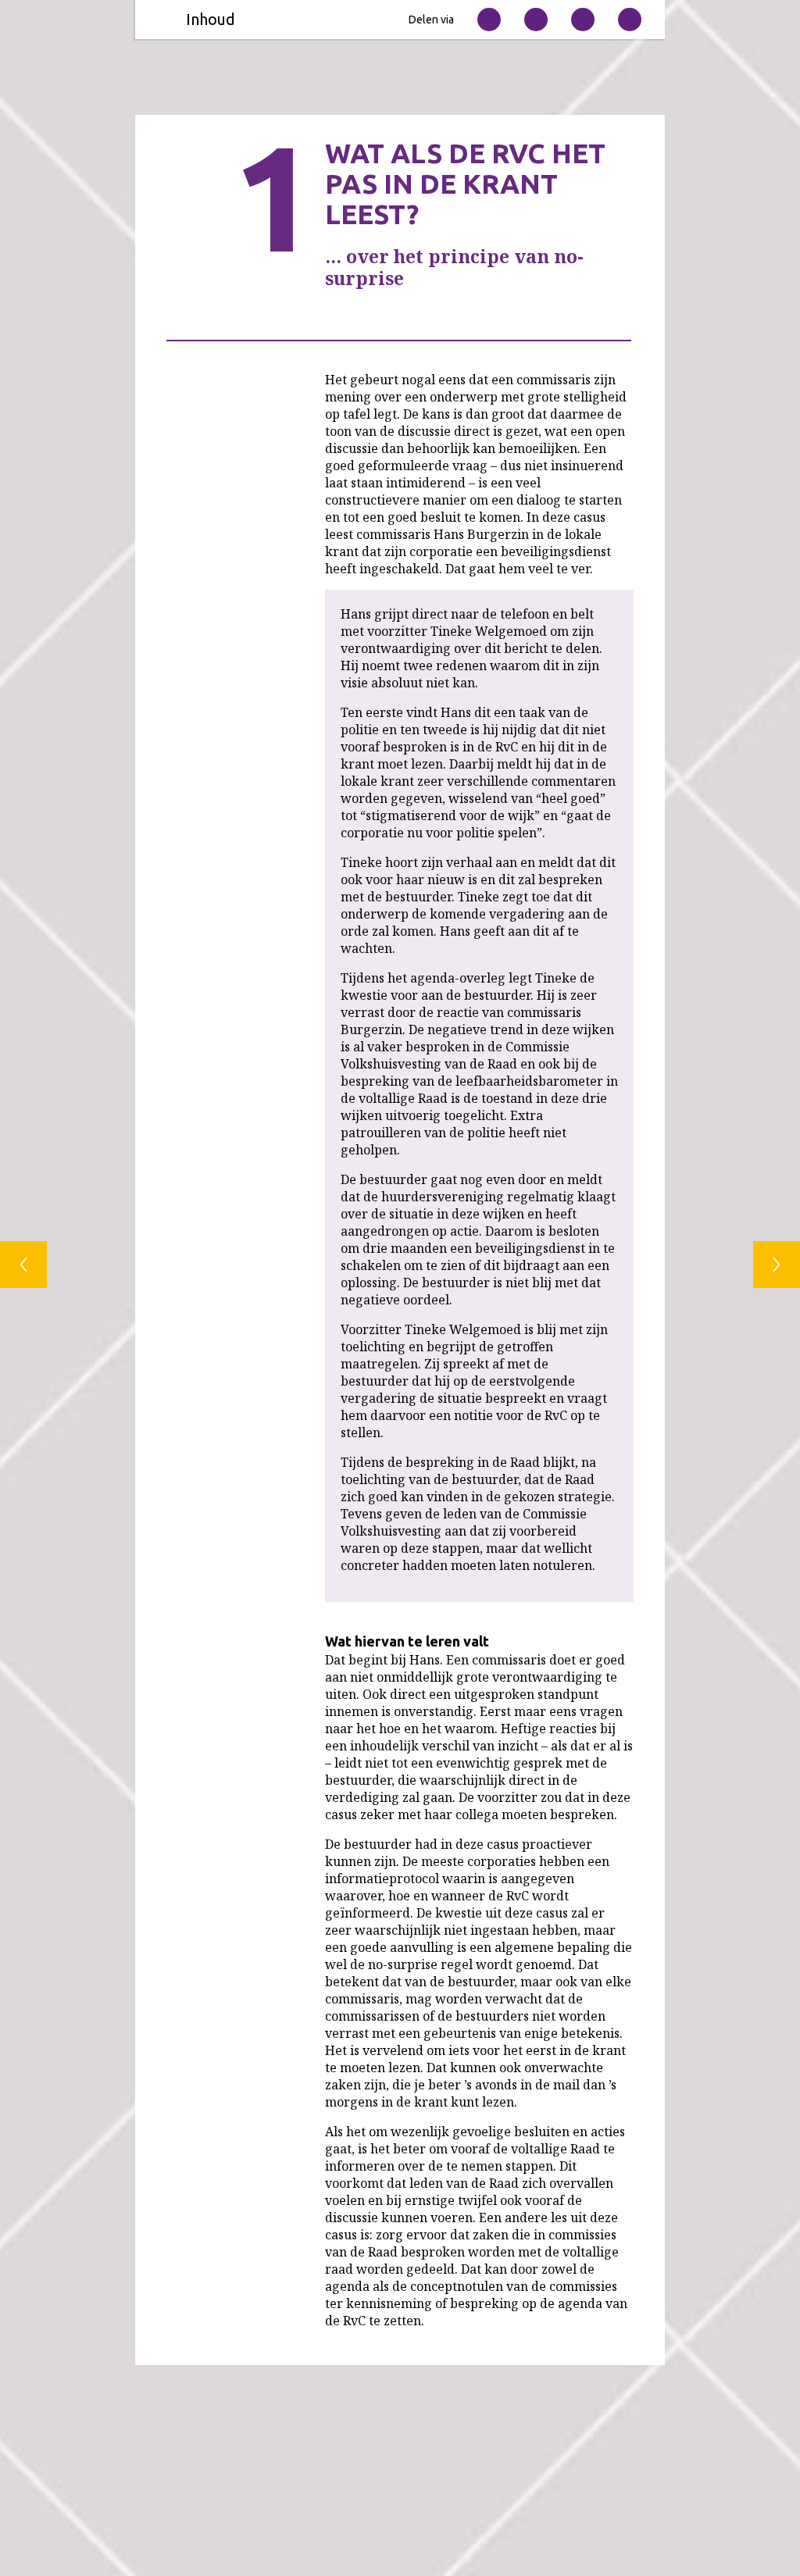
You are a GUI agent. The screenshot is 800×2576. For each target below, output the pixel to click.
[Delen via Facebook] (630, 20)
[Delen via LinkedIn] (583, 20)
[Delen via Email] (489, 20)
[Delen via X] (536, 20)
